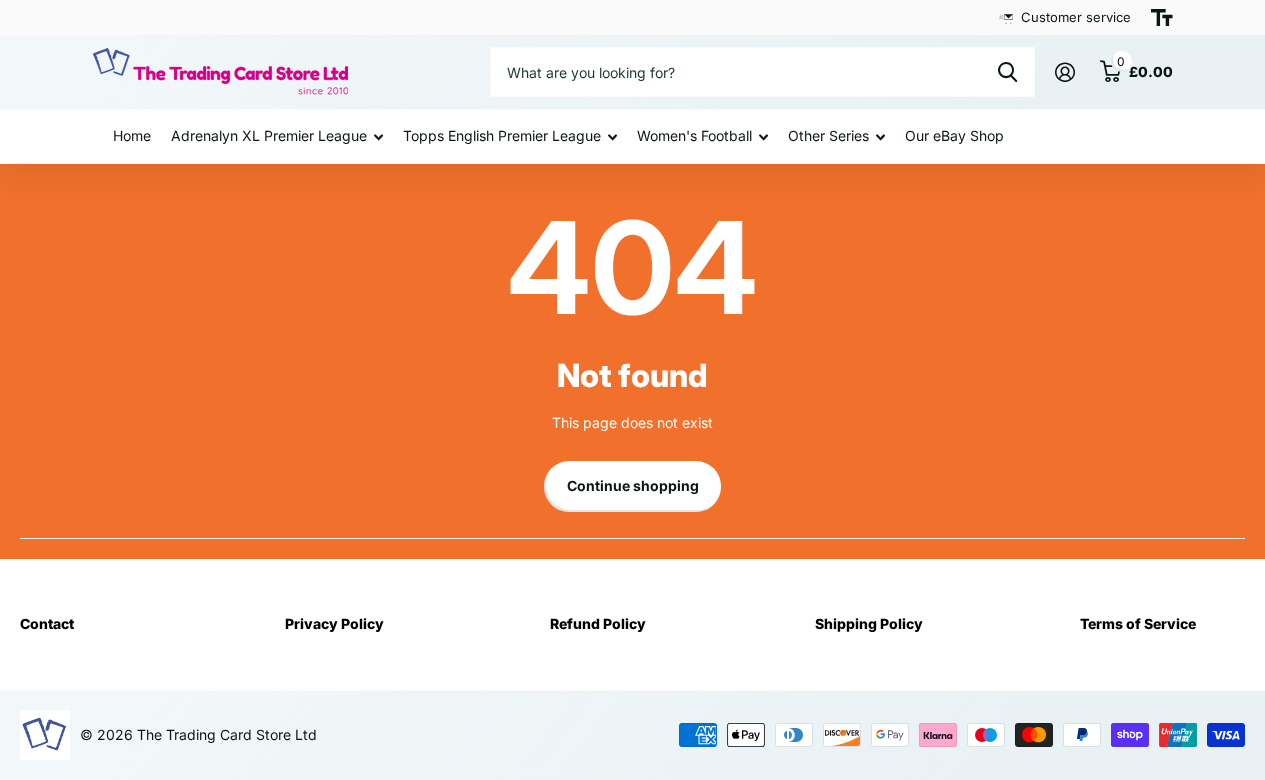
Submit (1007, 72)
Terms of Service (1138, 623)
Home (132, 135)
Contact (47, 623)
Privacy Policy (334, 623)
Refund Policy (598, 623)
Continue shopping (633, 485)
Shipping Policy (869, 623)
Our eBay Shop (954, 135)
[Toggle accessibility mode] (1162, 18)
